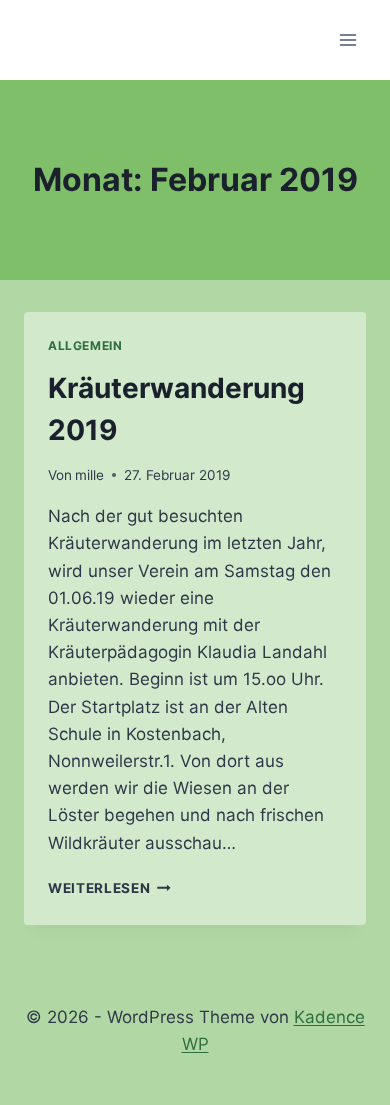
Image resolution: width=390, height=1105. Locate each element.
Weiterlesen (109, 888)
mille (89, 475)
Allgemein (85, 345)
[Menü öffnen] (347, 39)
